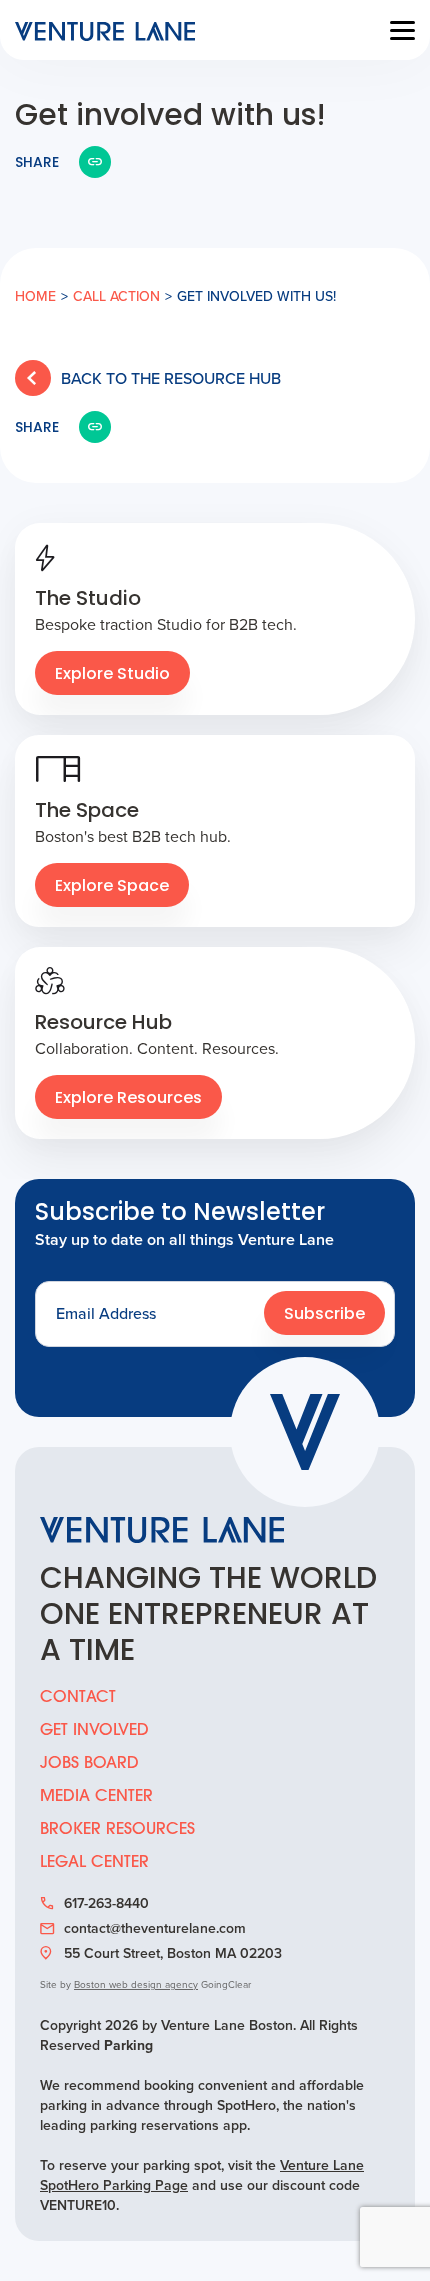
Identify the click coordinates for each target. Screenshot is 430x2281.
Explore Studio (112, 675)
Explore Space (112, 887)
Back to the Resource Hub (171, 378)
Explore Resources (128, 1099)
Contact (78, 1698)
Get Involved (94, 1731)
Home (35, 296)
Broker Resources (117, 1830)
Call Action (116, 296)
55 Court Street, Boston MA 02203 (173, 1954)
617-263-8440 (106, 1904)
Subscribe (324, 1315)
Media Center (96, 1797)
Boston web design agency (136, 1984)
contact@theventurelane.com (155, 1929)
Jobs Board (89, 1764)
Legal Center (94, 1863)
